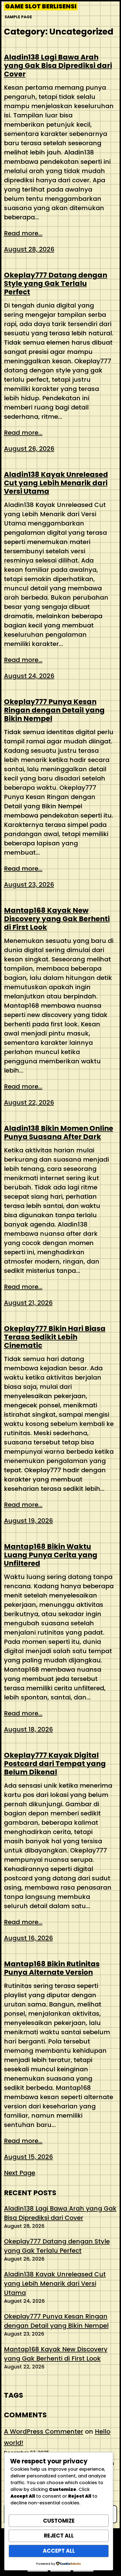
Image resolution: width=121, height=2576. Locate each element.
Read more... (23, 233)
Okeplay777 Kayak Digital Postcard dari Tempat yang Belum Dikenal (55, 1764)
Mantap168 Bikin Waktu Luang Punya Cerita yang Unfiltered (51, 1555)
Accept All (59, 2551)
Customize (59, 2521)
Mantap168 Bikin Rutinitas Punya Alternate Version (52, 1968)
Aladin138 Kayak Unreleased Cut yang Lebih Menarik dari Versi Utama (56, 483)
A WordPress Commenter (44, 2432)
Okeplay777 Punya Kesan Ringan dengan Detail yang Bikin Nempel (54, 710)
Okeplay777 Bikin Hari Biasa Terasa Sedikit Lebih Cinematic (55, 1337)
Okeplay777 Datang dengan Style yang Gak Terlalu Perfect (56, 284)
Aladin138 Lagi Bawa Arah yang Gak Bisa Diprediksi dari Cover (58, 66)
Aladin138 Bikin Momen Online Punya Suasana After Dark (59, 1133)
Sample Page (18, 17)
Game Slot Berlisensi (41, 6)
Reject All (59, 2536)
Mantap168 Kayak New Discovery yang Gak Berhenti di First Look (57, 919)
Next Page (20, 2173)
